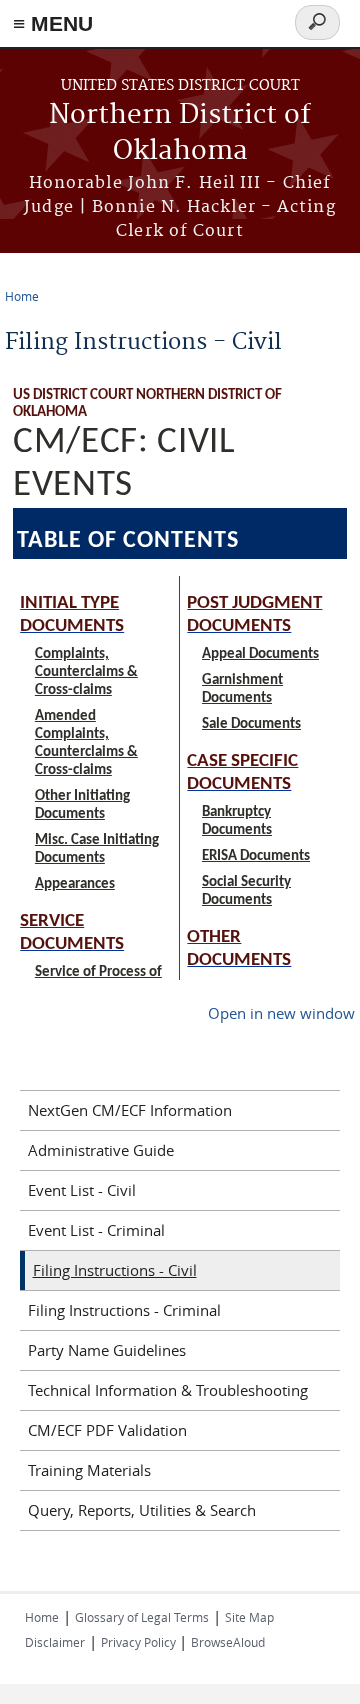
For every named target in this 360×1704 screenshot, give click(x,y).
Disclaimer (55, 1642)
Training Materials (89, 1470)
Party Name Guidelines (107, 1350)
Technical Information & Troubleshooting (168, 1390)
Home (22, 296)
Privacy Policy (140, 1642)
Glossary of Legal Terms (142, 1617)
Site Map (249, 1617)
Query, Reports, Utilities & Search (142, 1510)
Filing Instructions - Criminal (124, 1310)
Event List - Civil (82, 1190)
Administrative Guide (101, 1150)
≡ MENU (53, 23)
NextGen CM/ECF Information (130, 1110)
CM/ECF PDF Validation (107, 1430)
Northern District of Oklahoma (180, 133)
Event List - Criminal (96, 1230)
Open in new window (281, 1013)
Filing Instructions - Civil (115, 1270)
